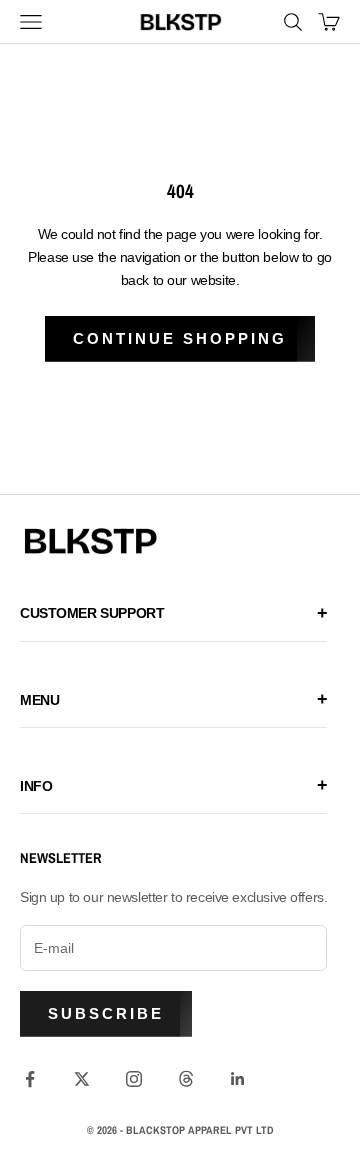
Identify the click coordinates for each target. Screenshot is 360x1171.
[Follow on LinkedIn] (238, 1079)
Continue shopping (180, 338)
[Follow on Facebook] (30, 1079)
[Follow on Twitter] (82, 1079)
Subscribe (106, 1013)
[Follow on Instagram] (134, 1079)
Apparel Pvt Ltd (231, 1130)
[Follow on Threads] (186, 1079)
